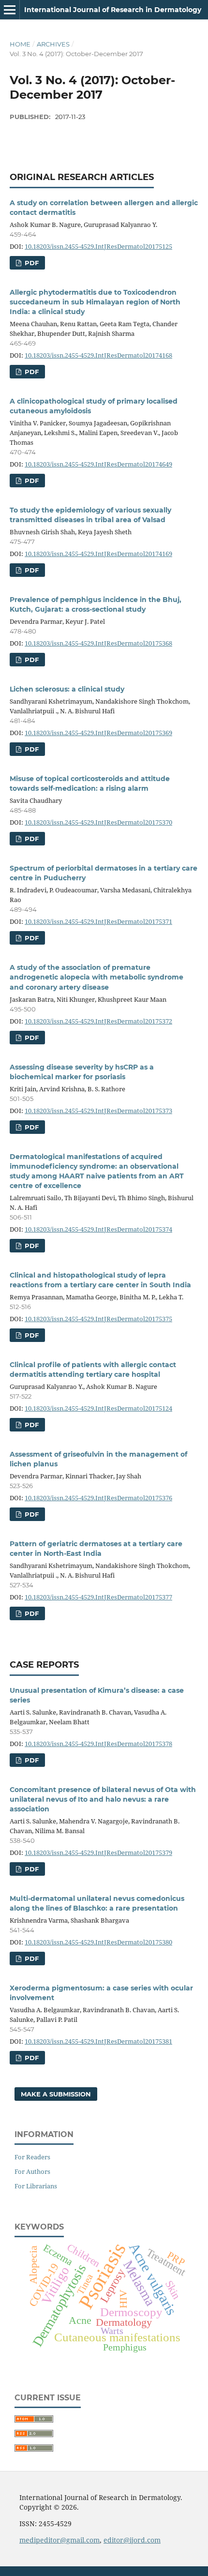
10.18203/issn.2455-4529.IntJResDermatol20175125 (98, 246)
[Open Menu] (10, 10)
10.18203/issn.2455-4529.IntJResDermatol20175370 (98, 822)
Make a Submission (56, 2094)
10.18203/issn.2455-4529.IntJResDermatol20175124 (98, 1408)
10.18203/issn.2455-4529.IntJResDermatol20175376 (98, 1498)
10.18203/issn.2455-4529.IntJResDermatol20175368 (98, 643)
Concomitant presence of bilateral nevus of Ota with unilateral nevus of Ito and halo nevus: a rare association (103, 1799)
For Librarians (36, 2186)
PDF (31, 263)
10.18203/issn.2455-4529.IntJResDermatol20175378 (98, 1744)
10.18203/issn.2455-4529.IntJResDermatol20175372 (98, 1021)
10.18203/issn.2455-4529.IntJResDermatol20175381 (98, 2041)
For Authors (32, 2171)
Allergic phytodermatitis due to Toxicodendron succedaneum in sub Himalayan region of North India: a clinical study (95, 302)
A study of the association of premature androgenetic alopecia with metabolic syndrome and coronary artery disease (97, 977)
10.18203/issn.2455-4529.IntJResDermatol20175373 (98, 1111)
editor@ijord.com (132, 2540)
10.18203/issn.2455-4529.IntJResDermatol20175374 (98, 1229)
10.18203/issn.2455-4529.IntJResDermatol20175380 (98, 1942)
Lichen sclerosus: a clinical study (67, 689)
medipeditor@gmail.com (59, 2540)
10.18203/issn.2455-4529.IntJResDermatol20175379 (98, 1853)
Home (20, 44)
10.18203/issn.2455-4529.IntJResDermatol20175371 (98, 921)
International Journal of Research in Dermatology (113, 10)
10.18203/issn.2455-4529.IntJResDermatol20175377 (98, 1597)
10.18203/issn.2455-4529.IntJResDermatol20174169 (98, 554)
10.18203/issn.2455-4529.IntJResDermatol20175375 (98, 1319)
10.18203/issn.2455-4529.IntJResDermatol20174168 (98, 355)
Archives (53, 44)
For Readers (32, 2157)
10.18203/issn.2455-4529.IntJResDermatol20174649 (98, 464)
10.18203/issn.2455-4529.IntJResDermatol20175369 (98, 733)
